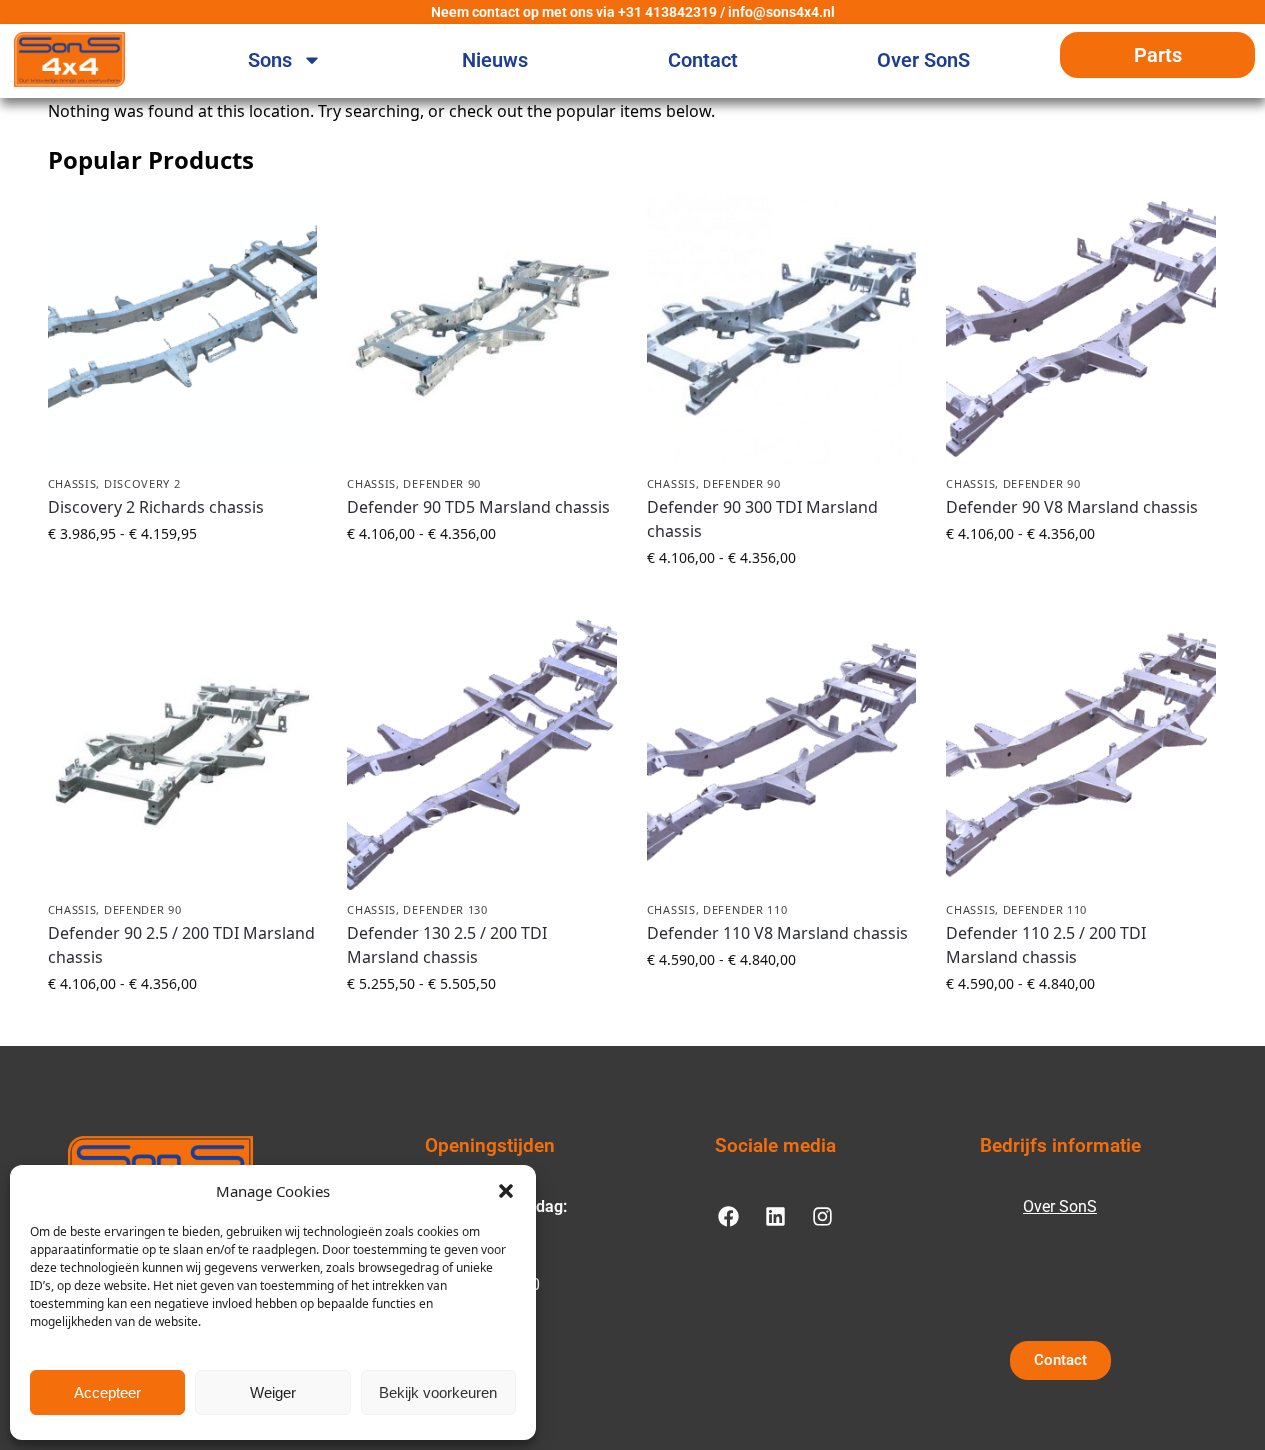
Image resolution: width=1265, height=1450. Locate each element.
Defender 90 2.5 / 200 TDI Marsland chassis (181, 945)
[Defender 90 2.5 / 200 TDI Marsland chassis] (183, 755)
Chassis (72, 483)
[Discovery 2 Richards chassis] (183, 329)
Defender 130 (445, 909)
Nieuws (495, 60)
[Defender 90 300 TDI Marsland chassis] (782, 329)
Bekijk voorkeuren (438, 1392)
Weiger (273, 1392)
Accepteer (107, 1392)
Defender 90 (442, 483)
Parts (1158, 55)
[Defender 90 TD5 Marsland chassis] (482, 329)
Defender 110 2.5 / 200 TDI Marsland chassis (1046, 945)
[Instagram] (822, 1216)
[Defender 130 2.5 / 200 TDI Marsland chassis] (482, 755)
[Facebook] (728, 1216)
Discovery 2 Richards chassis (156, 507)
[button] (506, 1191)
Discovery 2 (142, 483)
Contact (703, 60)
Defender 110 (745, 909)
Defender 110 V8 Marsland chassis (777, 933)
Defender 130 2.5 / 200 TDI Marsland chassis (447, 945)
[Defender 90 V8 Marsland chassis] (1081, 329)
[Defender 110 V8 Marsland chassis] (782, 755)
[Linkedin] (775, 1216)
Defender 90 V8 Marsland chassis (1072, 507)
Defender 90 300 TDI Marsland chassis (762, 519)
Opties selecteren (182, 575)
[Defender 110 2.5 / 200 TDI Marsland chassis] (1081, 755)
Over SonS (923, 60)
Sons (270, 60)
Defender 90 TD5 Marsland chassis (478, 507)
